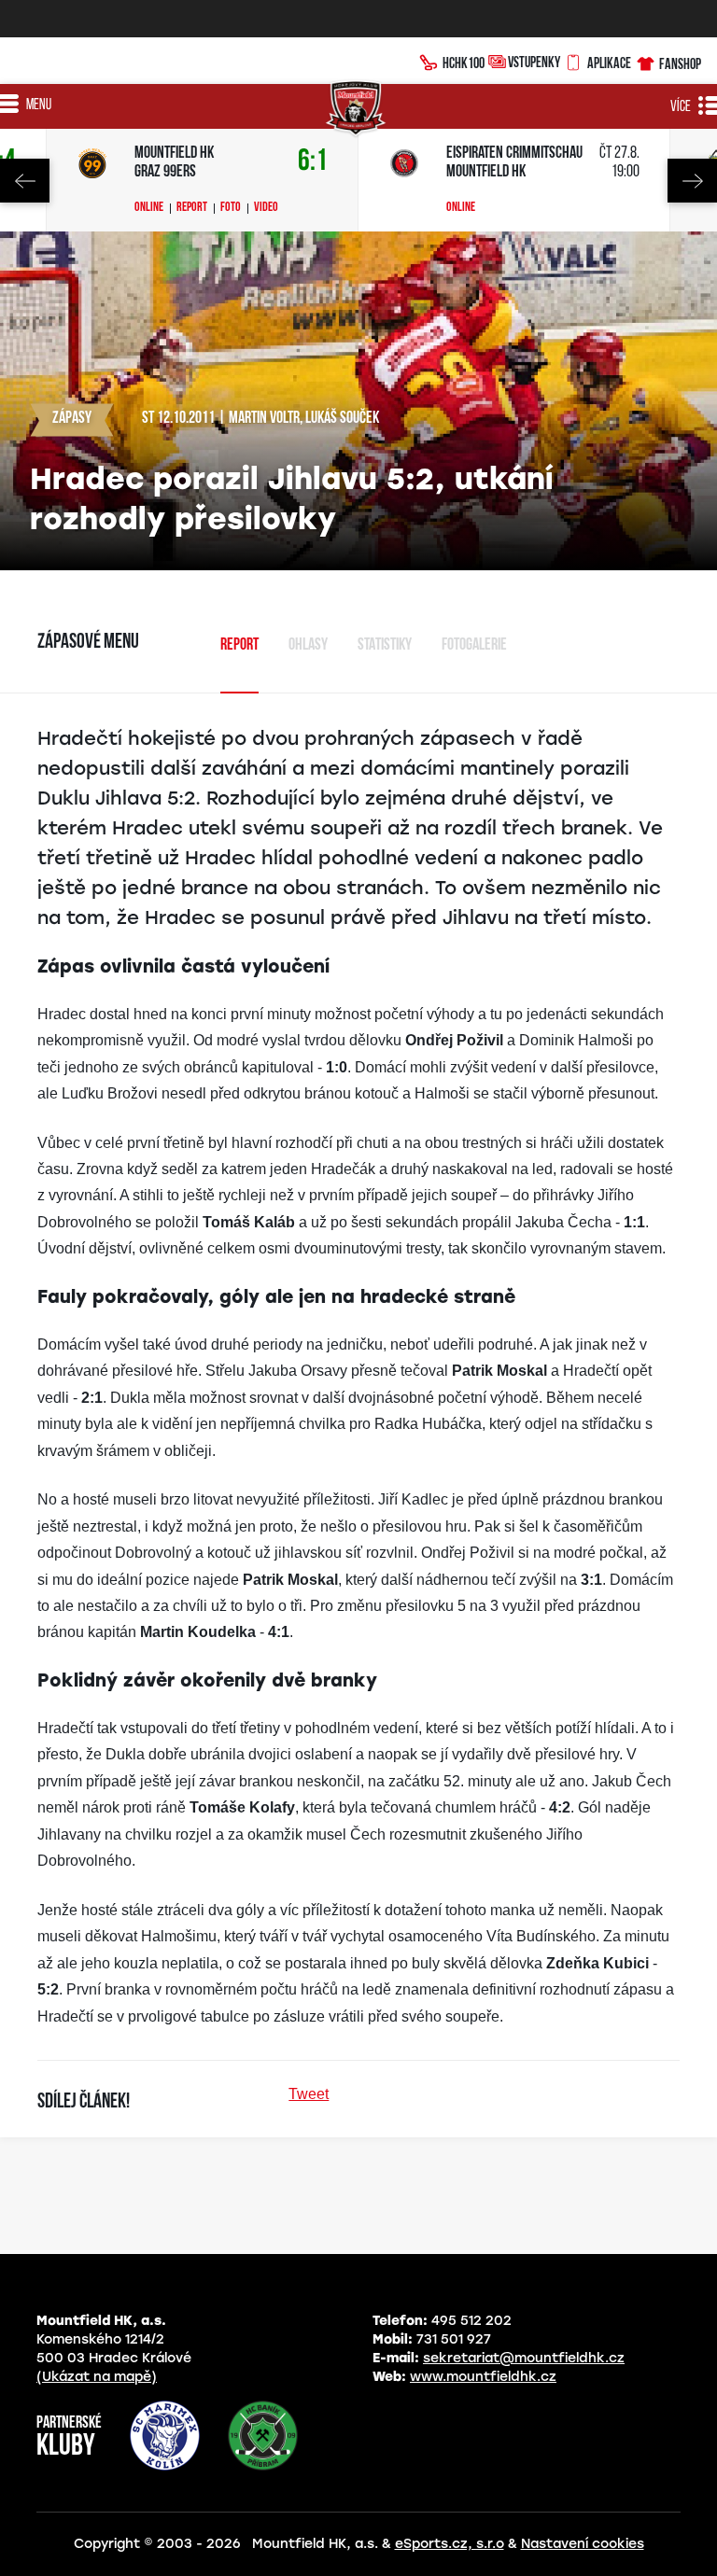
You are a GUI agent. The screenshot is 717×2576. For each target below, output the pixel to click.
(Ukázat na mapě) (97, 2377)
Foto (231, 208)
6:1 (313, 162)
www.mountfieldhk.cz (483, 2377)
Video (266, 208)
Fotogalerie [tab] (474, 646)
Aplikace (609, 63)
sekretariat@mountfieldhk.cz (524, 2358)
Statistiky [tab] (385, 646)
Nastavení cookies (583, 2544)
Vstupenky (534, 62)
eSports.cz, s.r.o (450, 2544)
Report (192, 208)
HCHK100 (464, 63)
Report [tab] (239, 646)
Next (692, 181)
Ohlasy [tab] (308, 646)
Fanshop (680, 63)
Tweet (309, 2094)
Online (149, 208)
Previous (25, 181)
